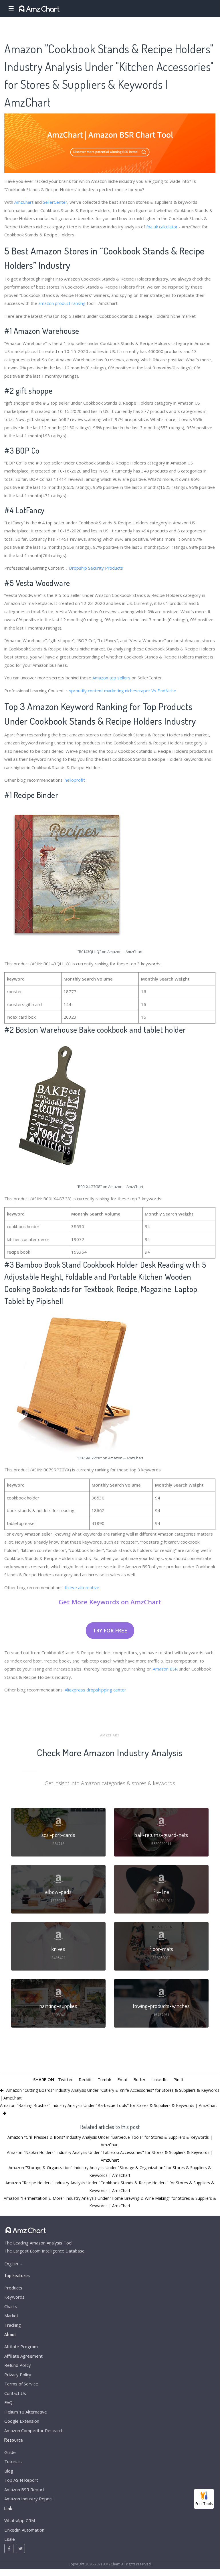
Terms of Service (21, 2384)
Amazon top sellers (111, 678)
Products (13, 2288)
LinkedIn (159, 2079)
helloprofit (75, 780)
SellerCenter (55, 202)
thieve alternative (82, 1587)
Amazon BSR (165, 1669)
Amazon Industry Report (29, 2499)
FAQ (8, 2402)
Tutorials (13, 2461)
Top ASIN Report (21, 2480)
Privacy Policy (18, 2375)
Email (122, 2079)
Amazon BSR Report (24, 2489)
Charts (11, 2306)
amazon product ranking (62, 303)
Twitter (66, 2079)
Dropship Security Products (96, 568)
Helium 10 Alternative (26, 2412)
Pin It (179, 2079)
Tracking (13, 2325)
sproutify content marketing (96, 691)
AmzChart (24, 202)
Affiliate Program (21, 2346)
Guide (10, 2452)
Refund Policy (18, 2365)
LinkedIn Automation (24, 2530)
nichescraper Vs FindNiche (151, 691)
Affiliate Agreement (23, 2356)
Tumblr (105, 2079)
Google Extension (22, 2421)
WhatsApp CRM (20, 2520)
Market (11, 2316)
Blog (9, 2471)
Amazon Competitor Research (34, 2430)
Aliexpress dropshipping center (95, 1690)
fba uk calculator (162, 227)
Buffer (139, 2079)
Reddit (85, 2079)
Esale (10, 2539)
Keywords (14, 2297)
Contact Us (15, 2393)
